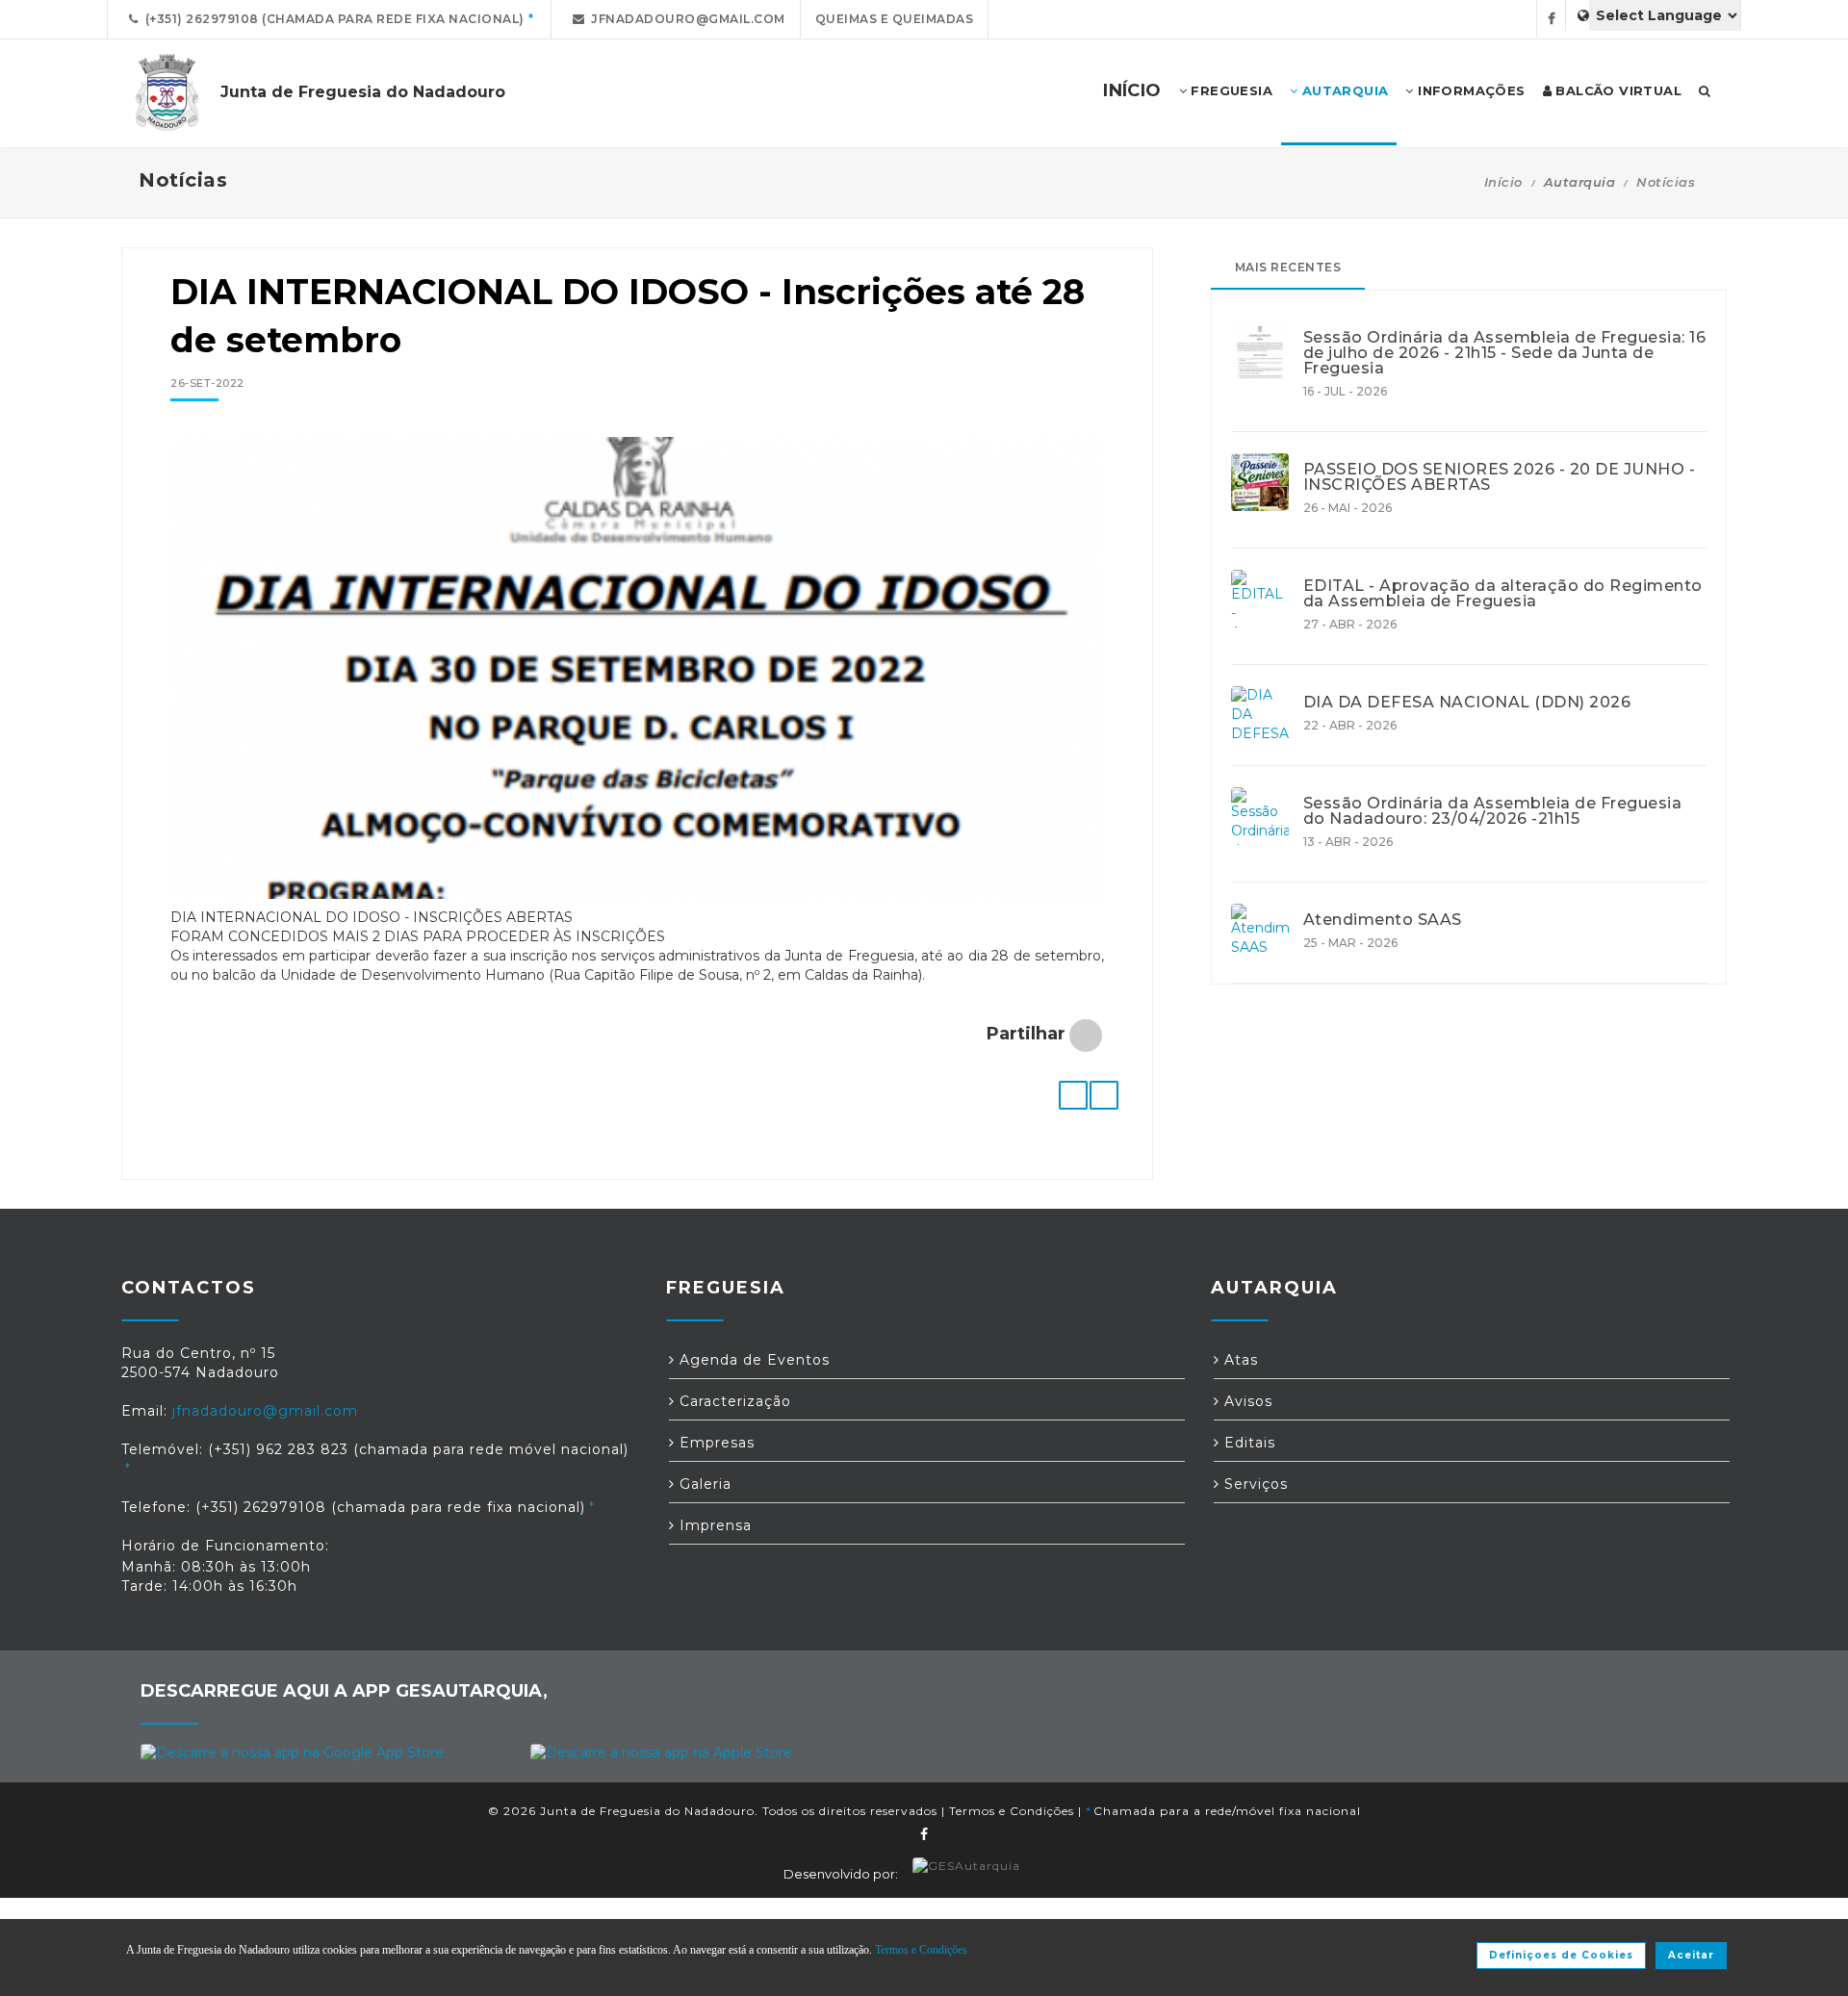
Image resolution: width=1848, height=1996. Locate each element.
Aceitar (1691, 1955)
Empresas (715, 1443)
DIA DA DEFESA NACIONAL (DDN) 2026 (1467, 703)
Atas (1239, 1360)
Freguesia (1230, 90)
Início (1503, 182)
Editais (1247, 1443)
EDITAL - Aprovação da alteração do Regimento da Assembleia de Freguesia (1503, 594)
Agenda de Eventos (752, 1360)
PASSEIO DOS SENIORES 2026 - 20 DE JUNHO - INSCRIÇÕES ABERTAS (1500, 477)
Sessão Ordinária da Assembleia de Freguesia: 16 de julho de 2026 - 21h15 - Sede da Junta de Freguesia (1505, 353)
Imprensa (713, 1525)
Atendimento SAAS (1383, 920)
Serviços (1254, 1484)
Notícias (1666, 182)
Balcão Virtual (1617, 90)
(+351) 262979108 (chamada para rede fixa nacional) (332, 19)
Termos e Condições (1012, 1811)
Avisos (1246, 1401)
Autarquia (1343, 90)
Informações (1470, 90)
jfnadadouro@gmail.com (685, 19)
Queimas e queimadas (895, 19)
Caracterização (733, 1401)
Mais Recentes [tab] (1288, 267)
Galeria (703, 1484)
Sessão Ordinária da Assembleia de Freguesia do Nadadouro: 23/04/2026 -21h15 (1493, 811)
